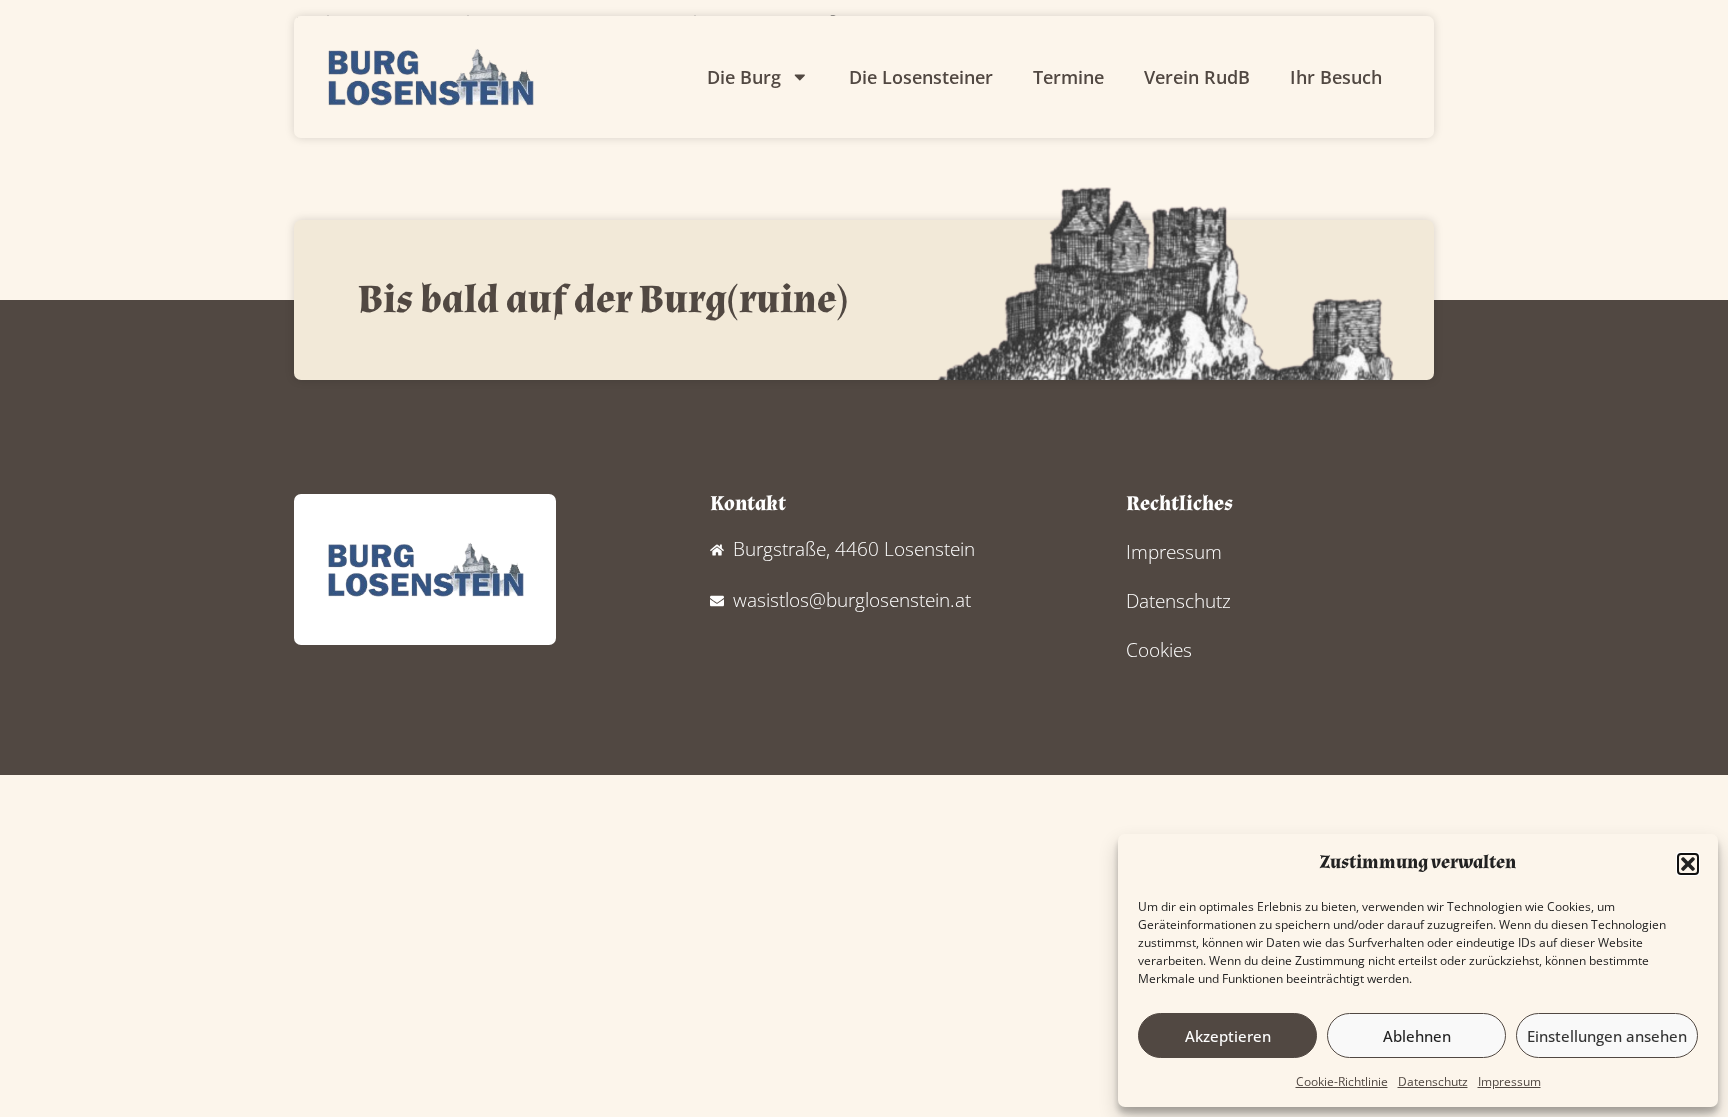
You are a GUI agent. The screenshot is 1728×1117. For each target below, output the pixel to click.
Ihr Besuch (1336, 77)
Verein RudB (1197, 77)
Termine (1068, 77)
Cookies (1159, 649)
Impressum (1509, 1081)
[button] (1688, 864)
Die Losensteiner (921, 77)
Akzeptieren (1228, 1036)
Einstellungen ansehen (1607, 1036)
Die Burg (744, 77)
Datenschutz (1433, 1081)
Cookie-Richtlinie (1342, 1081)
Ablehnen (1417, 1036)
